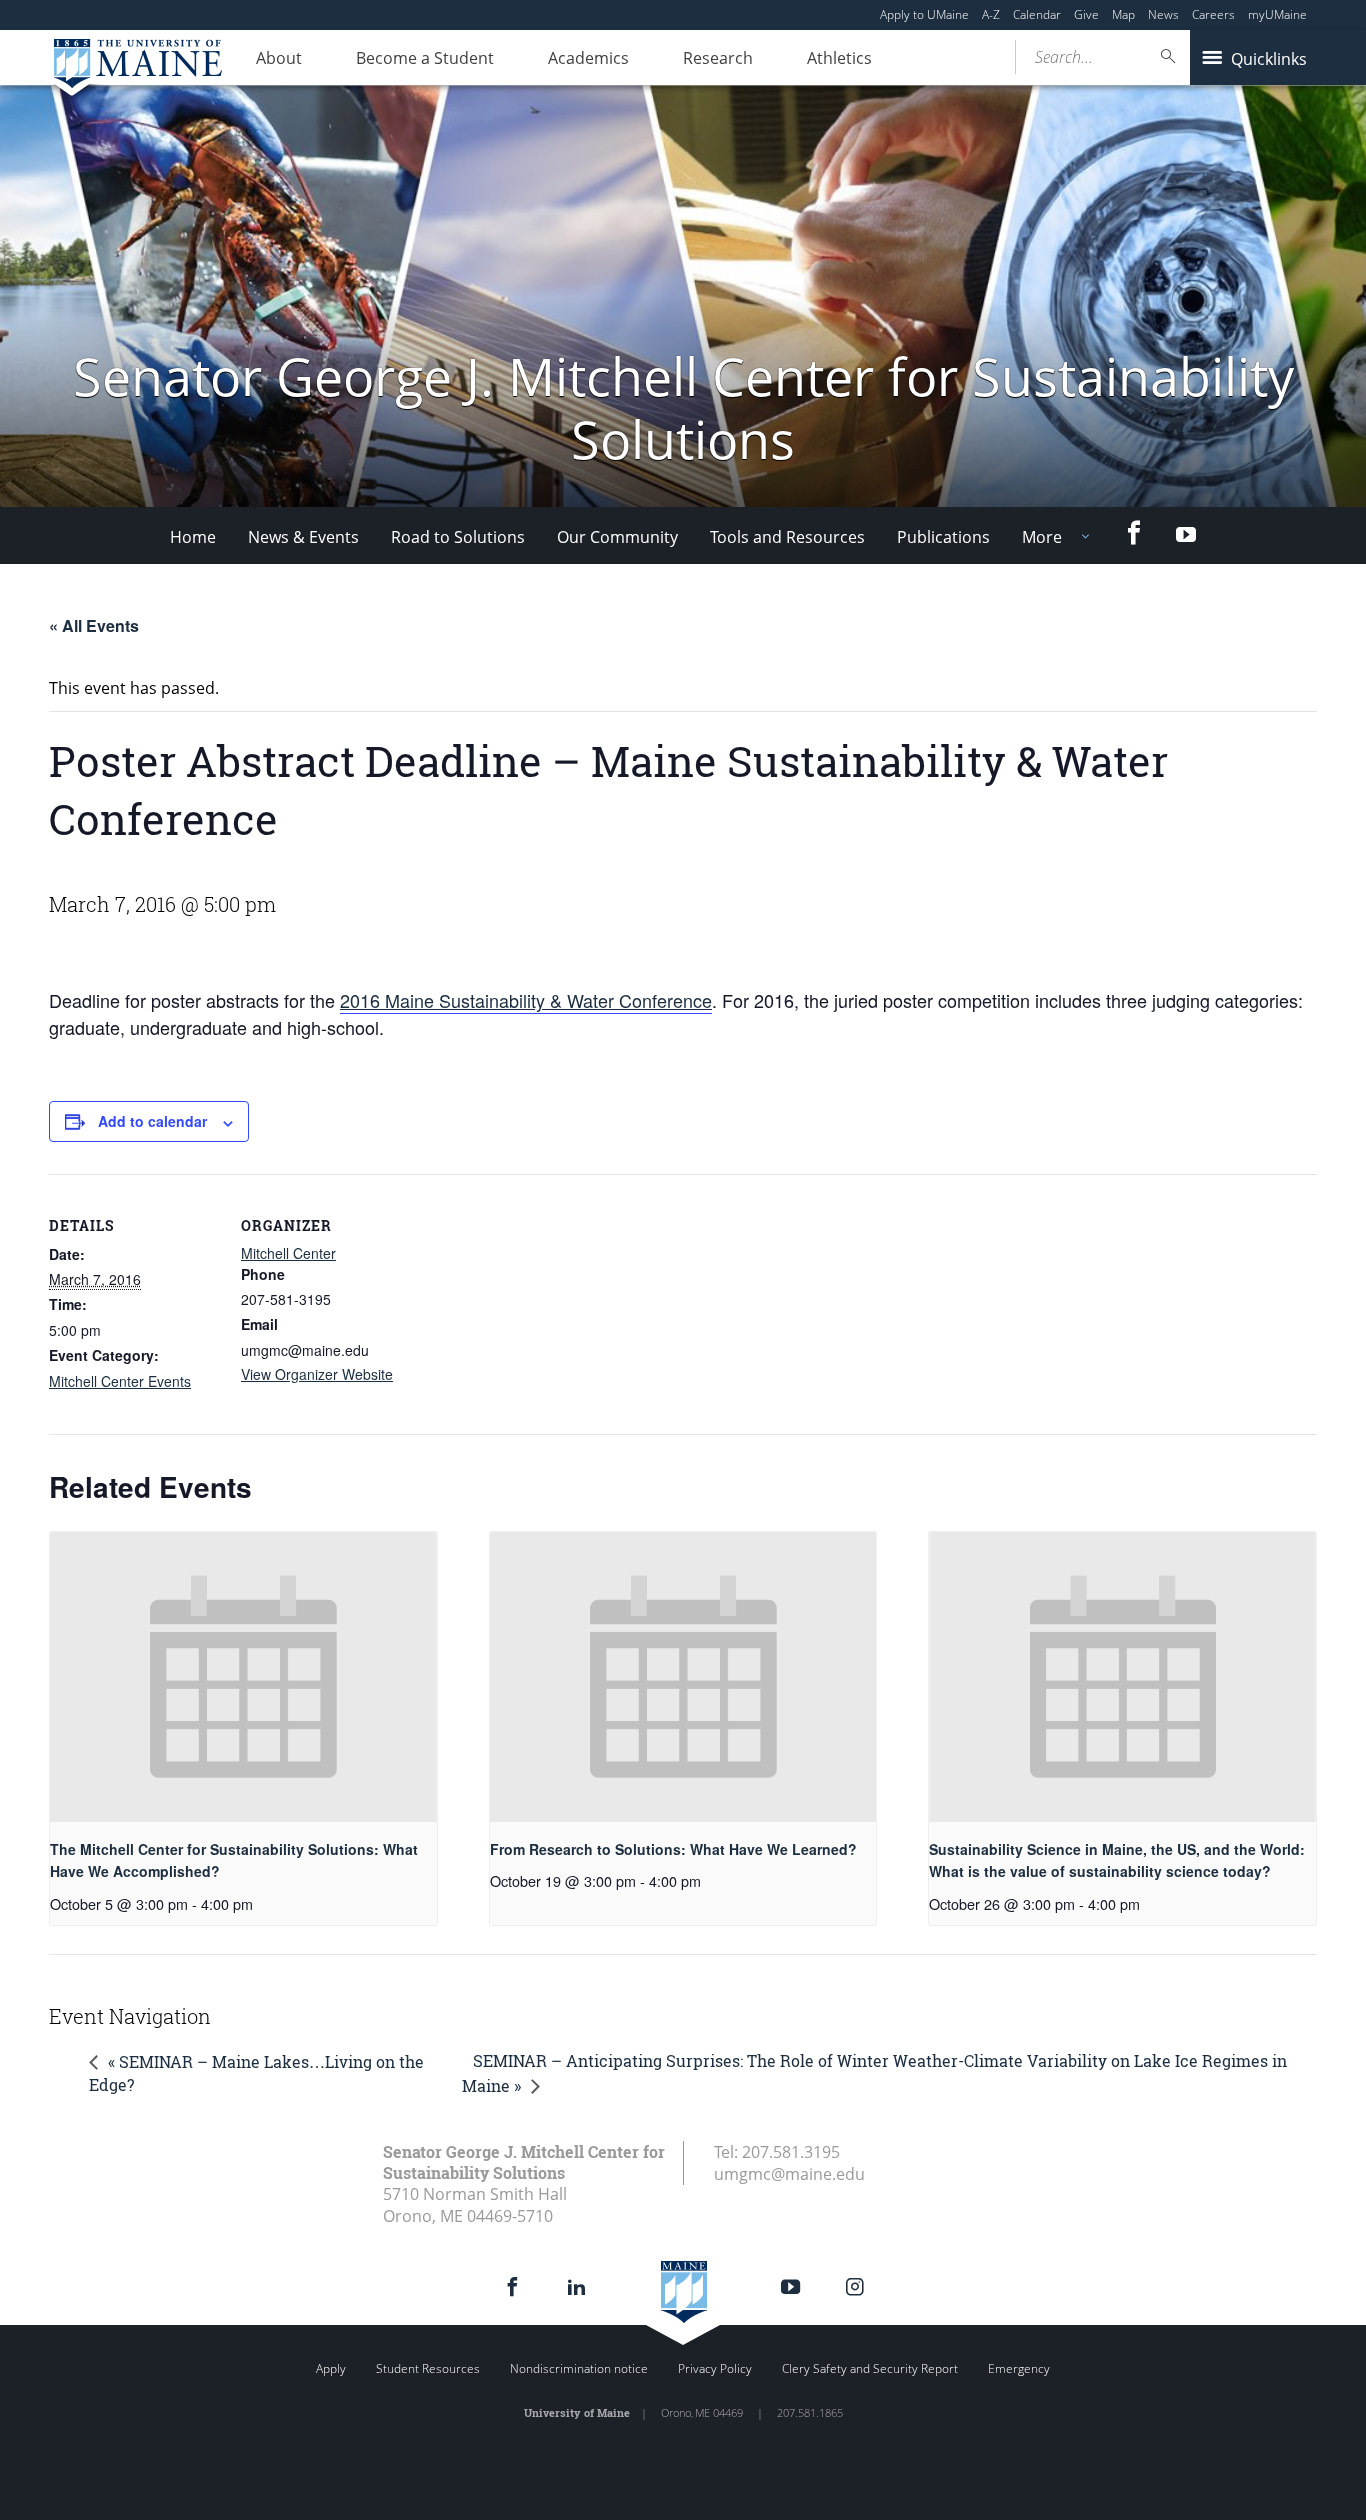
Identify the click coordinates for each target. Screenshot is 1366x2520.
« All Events (94, 625)
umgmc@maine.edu (789, 2174)
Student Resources (428, 2368)
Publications (943, 537)
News (1163, 14)
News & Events (303, 537)
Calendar (1037, 14)
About (279, 58)
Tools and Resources (787, 537)
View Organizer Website (317, 1374)
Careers (1213, 14)
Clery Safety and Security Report (870, 2368)
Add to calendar (152, 1121)
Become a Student (425, 58)
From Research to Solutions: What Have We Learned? (673, 1849)
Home (193, 537)
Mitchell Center (288, 1253)
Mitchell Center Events (120, 1381)
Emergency (1019, 2368)
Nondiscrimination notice (579, 2368)
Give (1086, 14)
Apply (331, 2368)
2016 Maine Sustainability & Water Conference (526, 1000)
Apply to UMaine (924, 14)
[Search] (1169, 56)
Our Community (617, 537)
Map (1123, 14)
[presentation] (243, 1677)
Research (718, 58)
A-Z (991, 14)
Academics (588, 58)
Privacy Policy (715, 2368)
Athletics (839, 58)
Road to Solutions (458, 537)
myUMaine (1277, 14)
